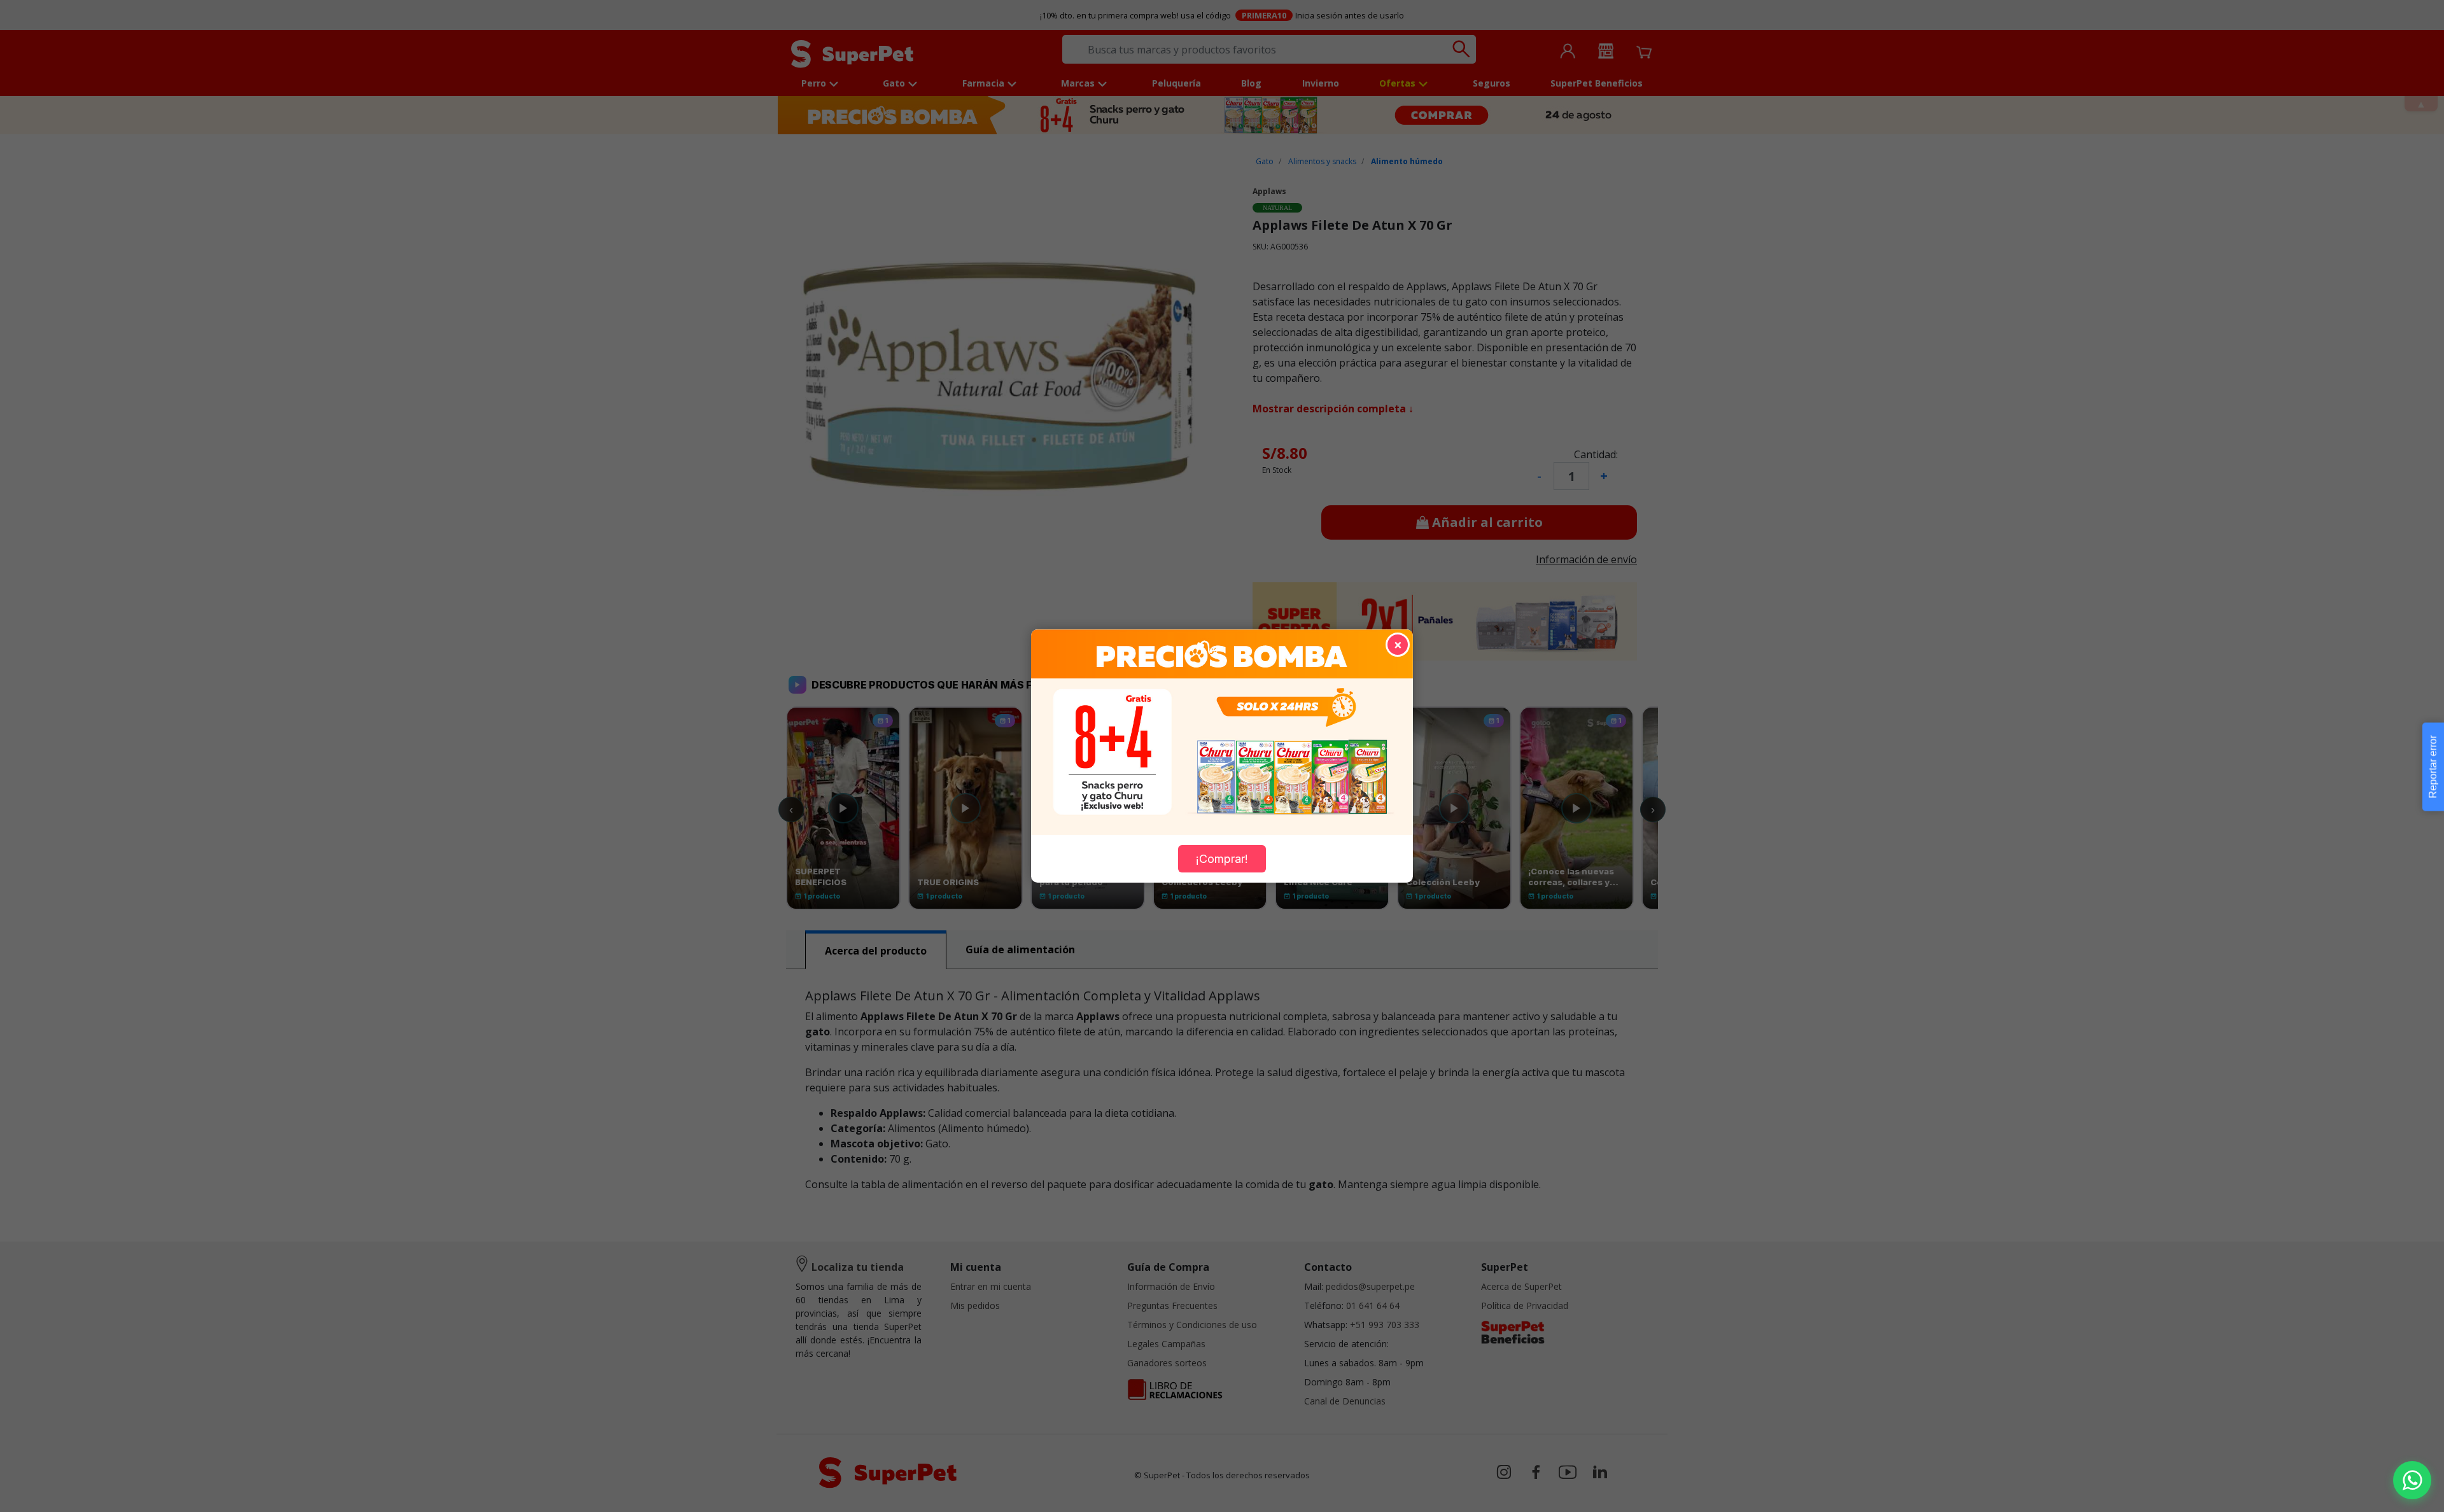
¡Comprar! (1222, 859)
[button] (2412, 1480)
